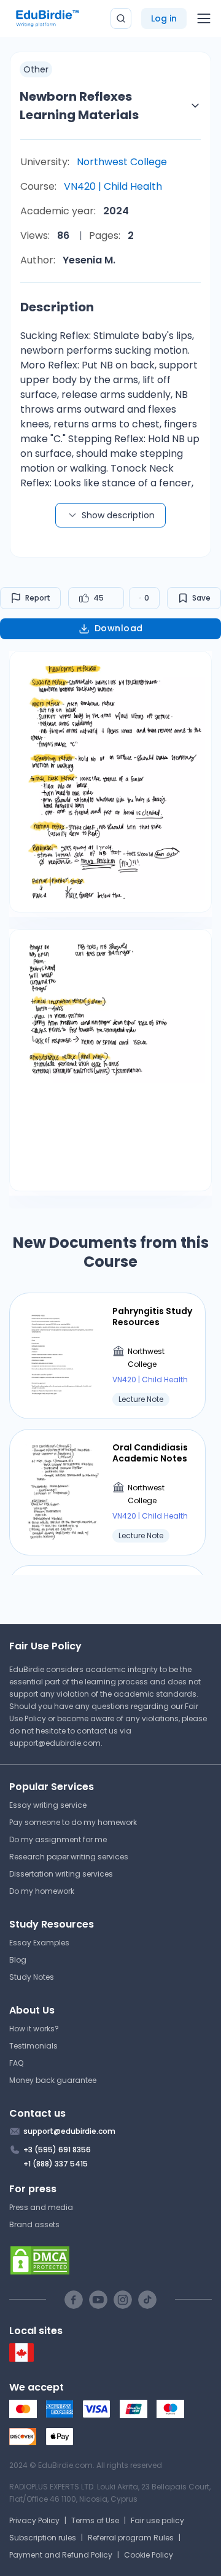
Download (119, 628)
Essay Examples (39, 1943)
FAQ (16, 2063)
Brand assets (34, 2224)
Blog (18, 1960)
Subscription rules (43, 2538)
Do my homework (42, 1891)
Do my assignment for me (58, 1839)
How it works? (34, 2029)
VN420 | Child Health (113, 186)
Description (57, 307)
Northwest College (122, 162)
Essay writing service (48, 1805)
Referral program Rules (131, 2538)
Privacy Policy (34, 2520)
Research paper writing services (69, 1857)
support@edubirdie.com (55, 1743)
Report (38, 598)
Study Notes (32, 1977)
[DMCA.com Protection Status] (110, 2260)
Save (201, 598)
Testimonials (33, 2046)
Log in (164, 18)
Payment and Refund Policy (61, 2555)
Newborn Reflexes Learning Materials (79, 106)
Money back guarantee (53, 2080)
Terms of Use (95, 2520)
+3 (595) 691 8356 (57, 2150)
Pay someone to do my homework (73, 1822)
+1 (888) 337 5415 (56, 2164)
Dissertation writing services (61, 1874)
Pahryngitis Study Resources (152, 1317)
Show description (118, 515)
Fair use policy (157, 2520)
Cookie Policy (149, 2555)
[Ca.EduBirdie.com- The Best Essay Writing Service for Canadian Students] (21, 2359)
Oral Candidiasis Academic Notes (150, 1453)
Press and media (41, 2207)
